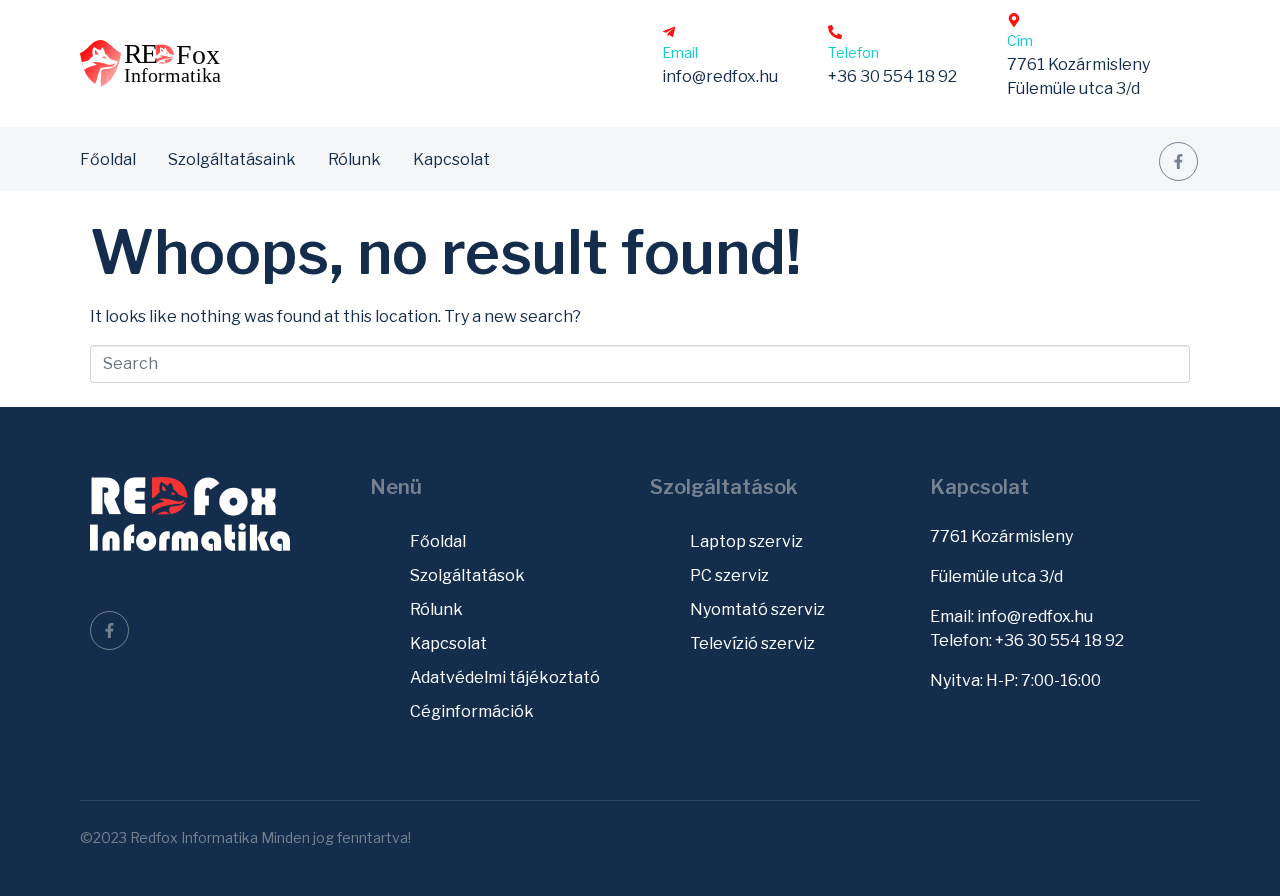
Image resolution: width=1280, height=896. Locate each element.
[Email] (669, 32)
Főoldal (108, 159)
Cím (1020, 40)
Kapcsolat (451, 159)
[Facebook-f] (1178, 161)
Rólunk (354, 159)
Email (680, 52)
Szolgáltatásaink (232, 159)
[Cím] (1014, 20)
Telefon (853, 52)
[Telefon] (835, 32)
